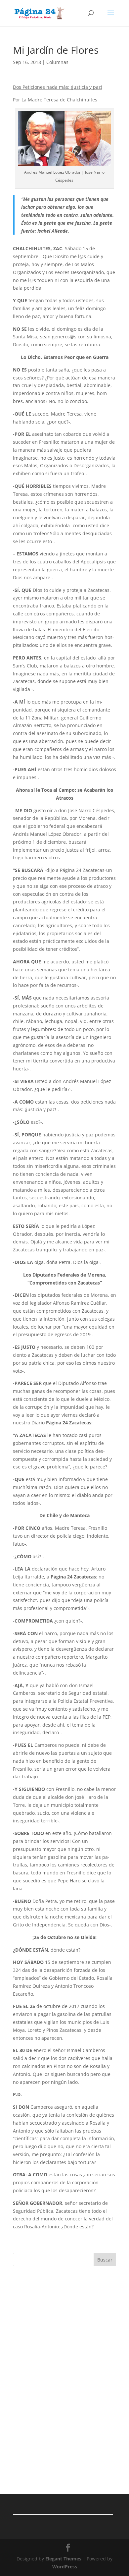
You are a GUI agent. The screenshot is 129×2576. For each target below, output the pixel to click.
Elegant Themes (63, 2559)
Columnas (57, 62)
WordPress (65, 2567)
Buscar (105, 2260)
